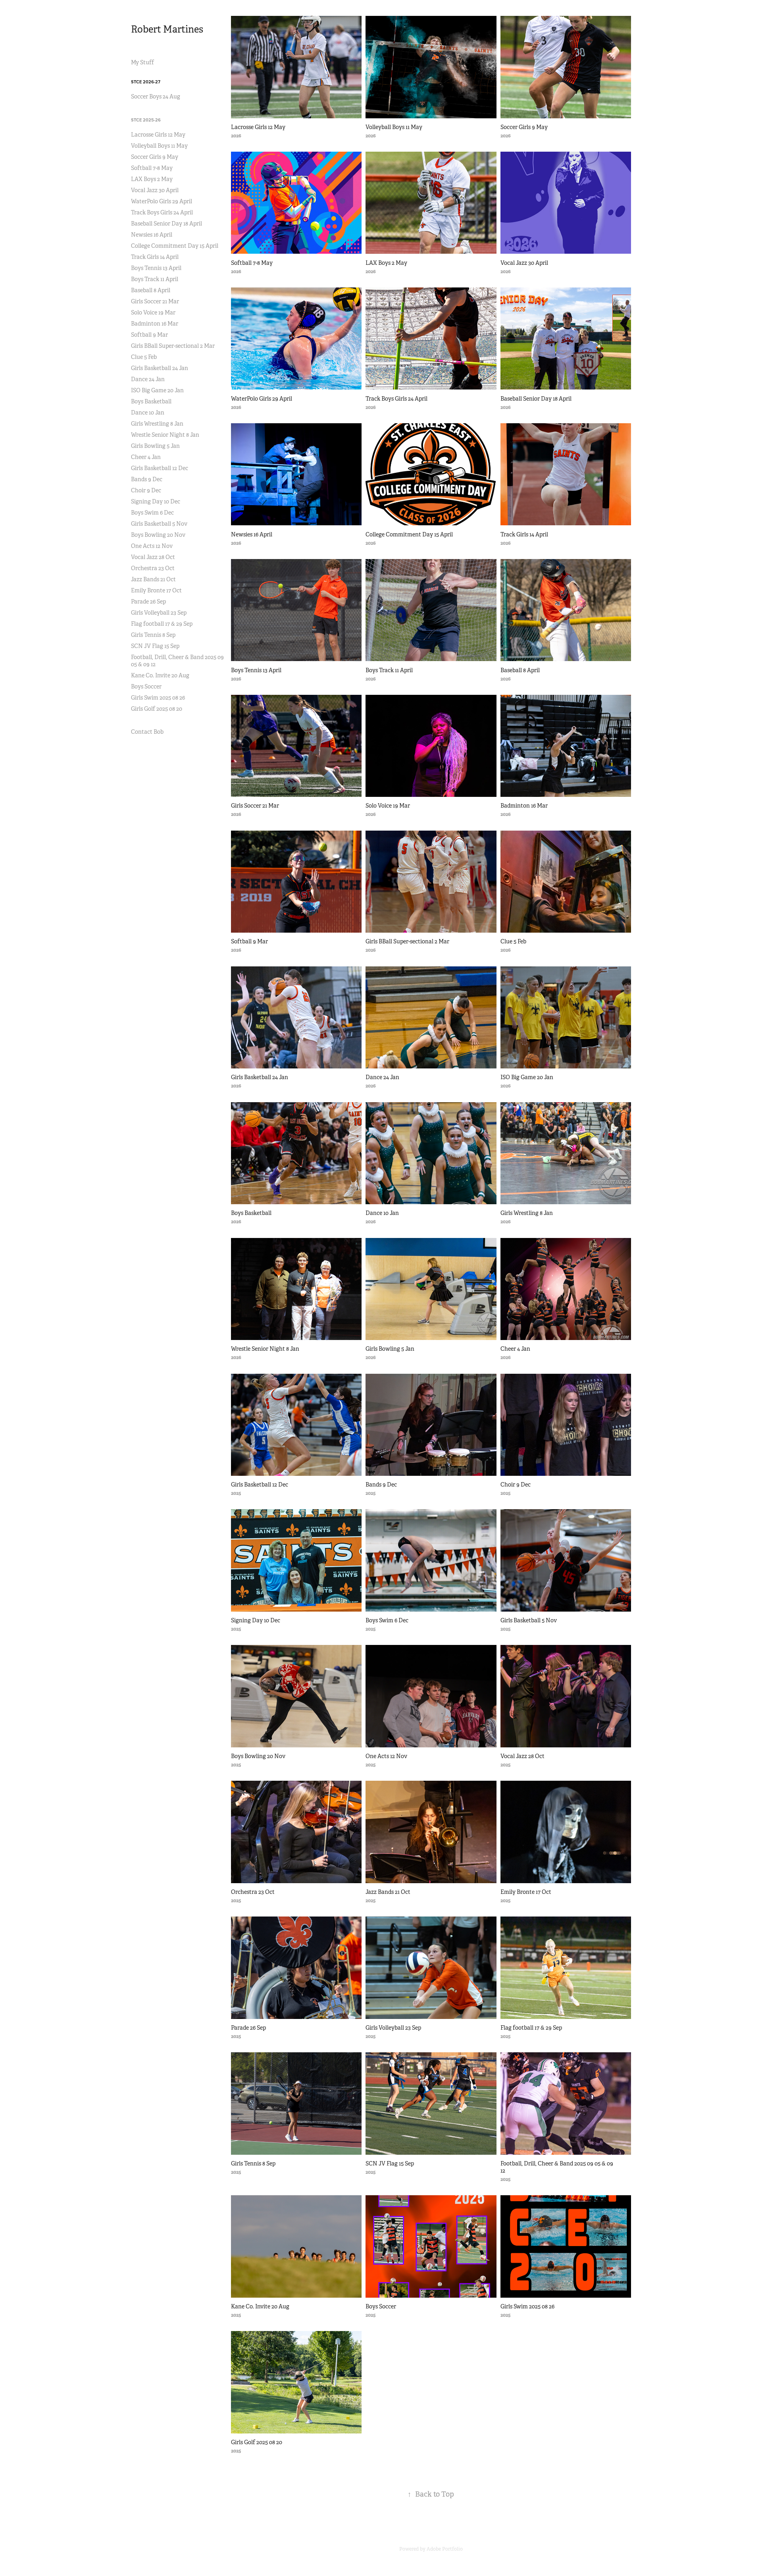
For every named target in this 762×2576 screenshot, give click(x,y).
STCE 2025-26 (146, 120)
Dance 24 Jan (148, 379)
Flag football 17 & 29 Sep (162, 624)
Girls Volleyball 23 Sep (159, 613)
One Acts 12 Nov (152, 546)
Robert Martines (167, 29)
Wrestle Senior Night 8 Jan (165, 435)
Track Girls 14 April (155, 257)
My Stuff (142, 62)
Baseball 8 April (151, 290)
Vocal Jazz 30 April (155, 190)
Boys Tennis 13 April (156, 268)
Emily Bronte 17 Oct (156, 590)
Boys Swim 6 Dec (152, 513)
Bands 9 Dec (147, 479)
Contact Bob (147, 732)
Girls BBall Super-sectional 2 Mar (173, 346)
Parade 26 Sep (148, 602)
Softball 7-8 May (152, 168)
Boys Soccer (146, 686)
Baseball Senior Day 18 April (166, 224)
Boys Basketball (151, 401)
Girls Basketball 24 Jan (160, 368)
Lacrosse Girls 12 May (158, 135)
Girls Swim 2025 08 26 (158, 698)
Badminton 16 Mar (155, 324)
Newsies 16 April (152, 235)
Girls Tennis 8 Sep (153, 635)
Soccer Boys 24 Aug (156, 96)
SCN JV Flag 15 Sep (155, 646)
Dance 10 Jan (148, 413)
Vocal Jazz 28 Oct (153, 557)
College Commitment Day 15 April (175, 246)
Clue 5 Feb (144, 357)
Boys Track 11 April (155, 279)
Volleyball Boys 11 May (159, 146)
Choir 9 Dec (146, 490)
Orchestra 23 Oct (153, 568)
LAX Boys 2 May (152, 179)
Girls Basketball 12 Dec (160, 468)
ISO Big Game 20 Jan (157, 390)
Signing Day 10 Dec (156, 501)
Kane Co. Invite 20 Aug (160, 675)
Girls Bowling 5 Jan (155, 446)
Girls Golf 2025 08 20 (157, 709)
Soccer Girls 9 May (155, 157)
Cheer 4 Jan (146, 457)
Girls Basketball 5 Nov (159, 524)
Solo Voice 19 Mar (153, 312)
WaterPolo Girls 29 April (162, 201)
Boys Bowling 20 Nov (158, 535)
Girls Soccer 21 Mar (155, 301)
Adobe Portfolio (445, 2549)
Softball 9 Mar (149, 335)
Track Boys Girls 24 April (162, 212)
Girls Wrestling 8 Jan (157, 424)
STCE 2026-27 (146, 82)
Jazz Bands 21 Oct (153, 579)
